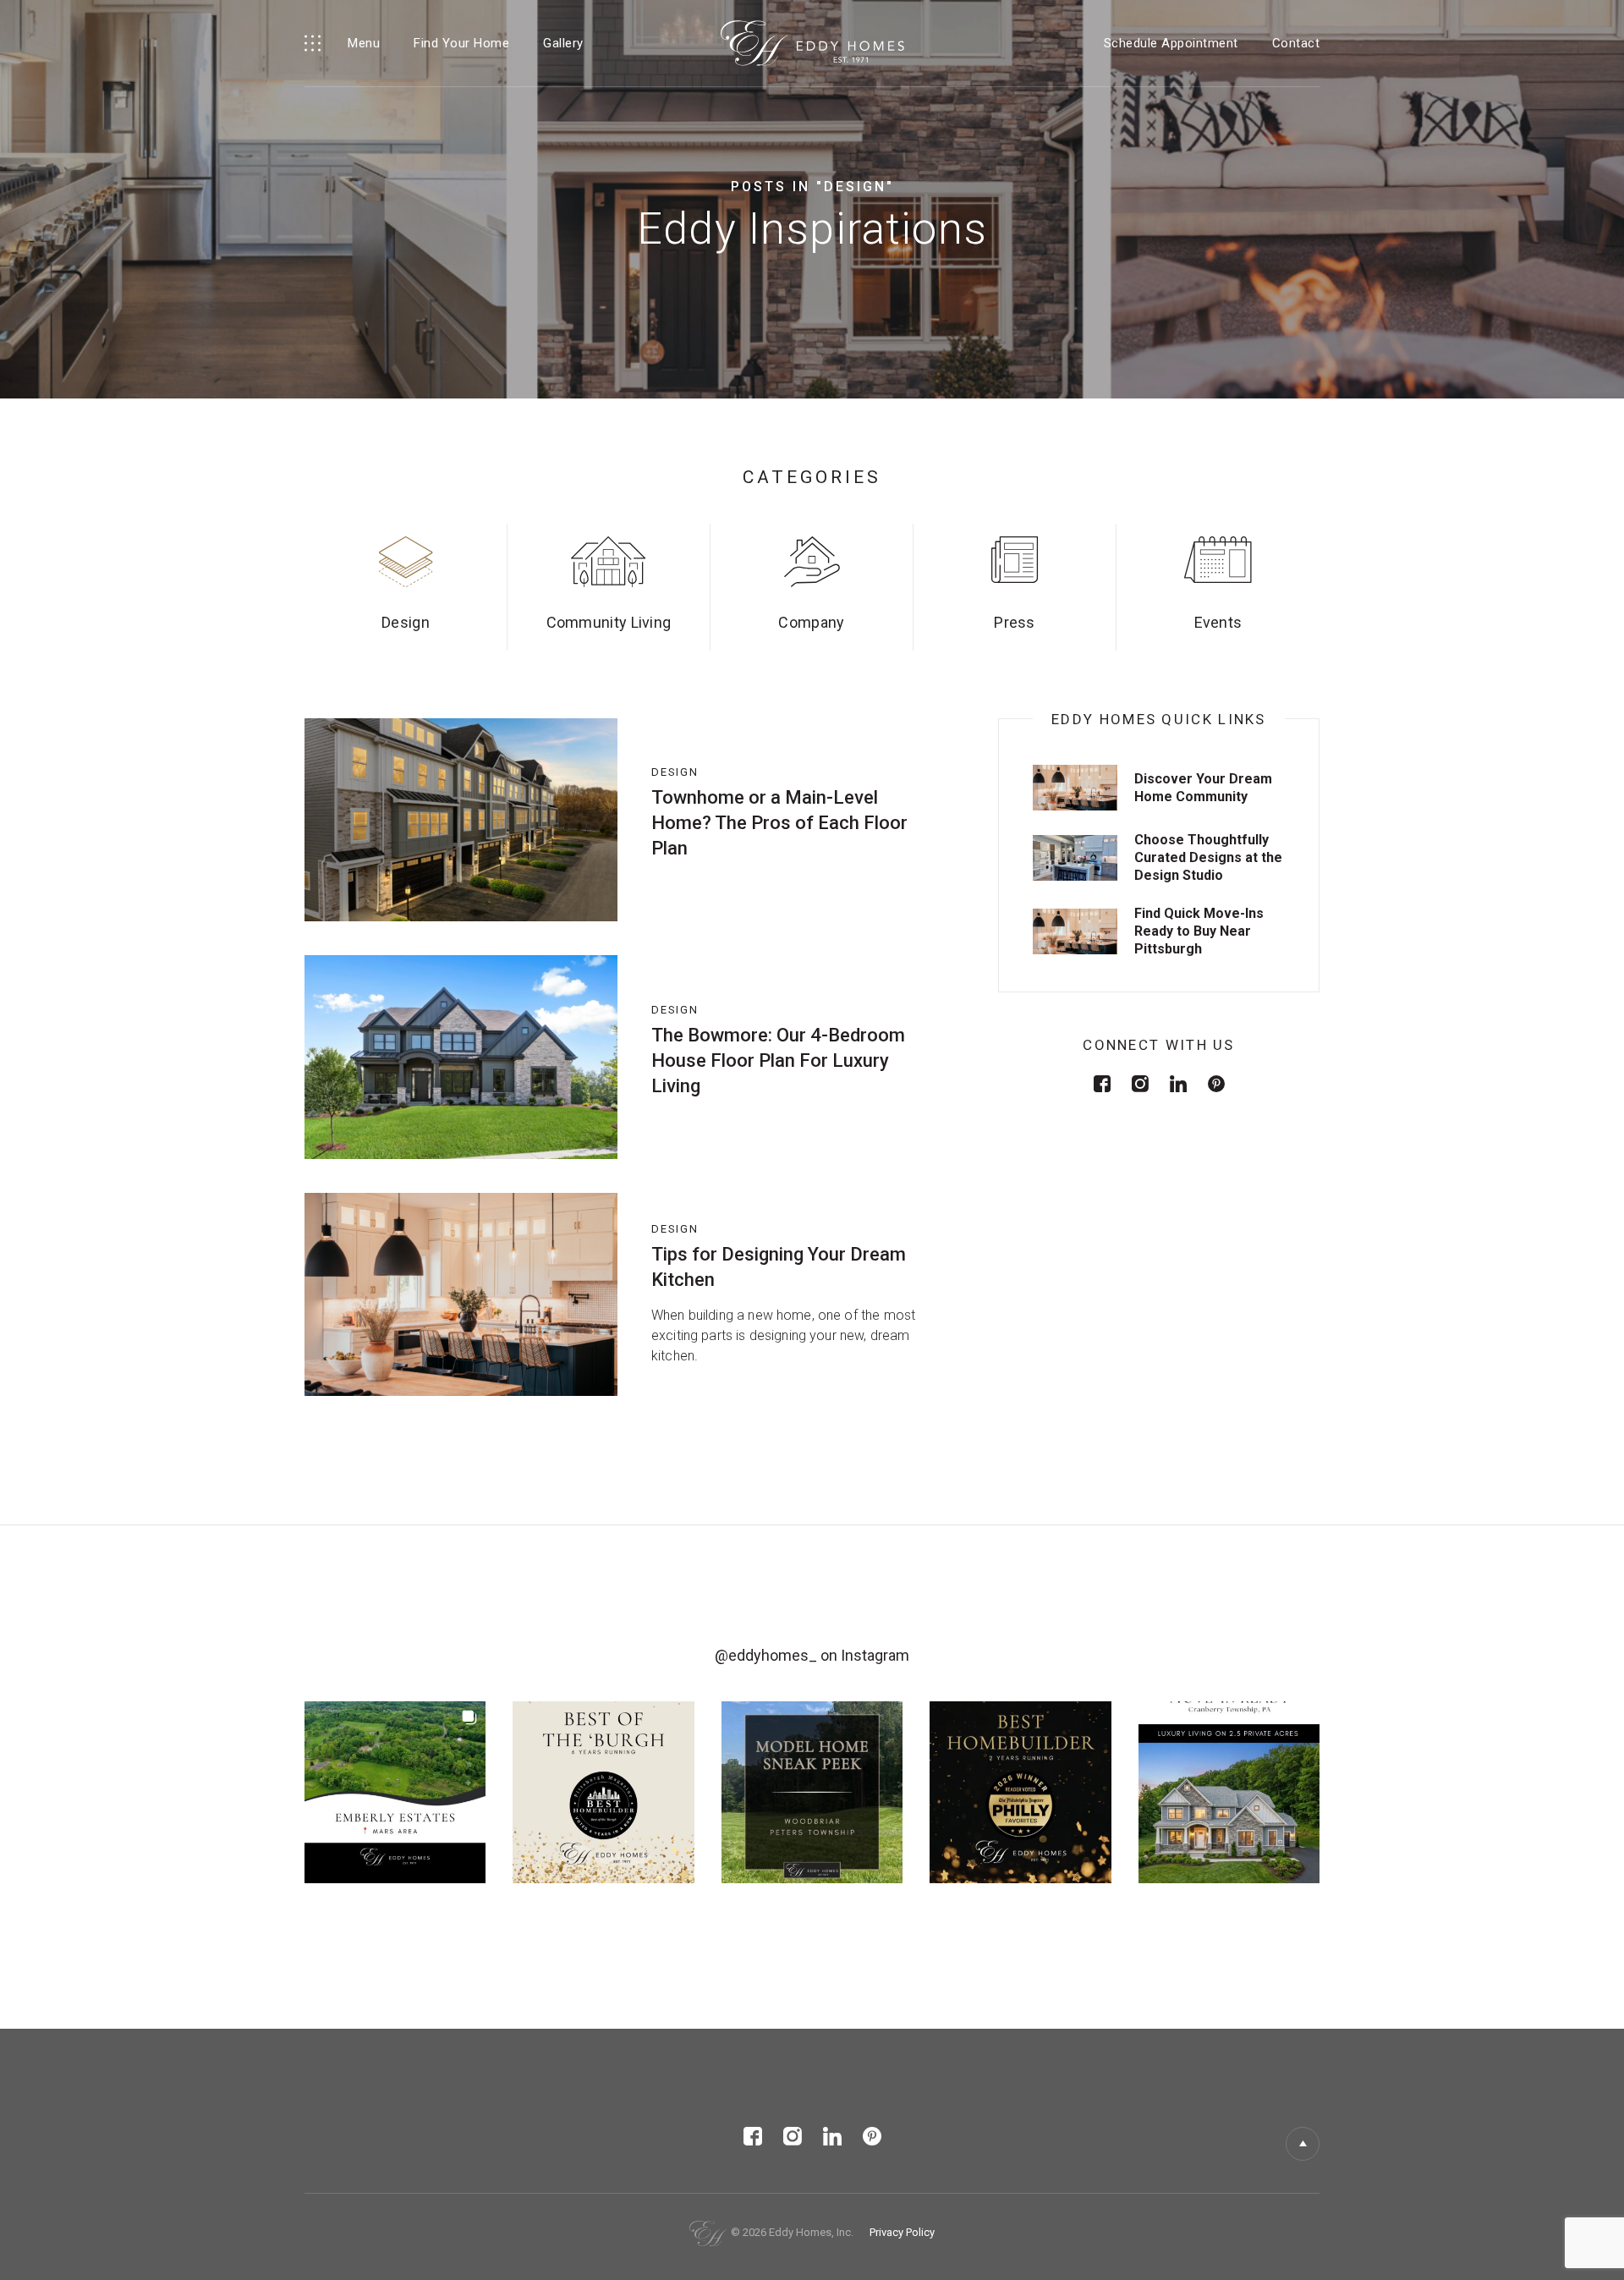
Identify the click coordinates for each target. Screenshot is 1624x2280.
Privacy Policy (902, 2232)
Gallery (563, 43)
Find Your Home (461, 43)
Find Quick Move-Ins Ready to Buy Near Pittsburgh (1199, 931)
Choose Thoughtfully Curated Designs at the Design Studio (1208, 857)
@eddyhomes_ (766, 1655)
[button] (395, 1792)
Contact (1296, 43)
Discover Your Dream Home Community (1203, 788)
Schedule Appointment (1171, 43)
